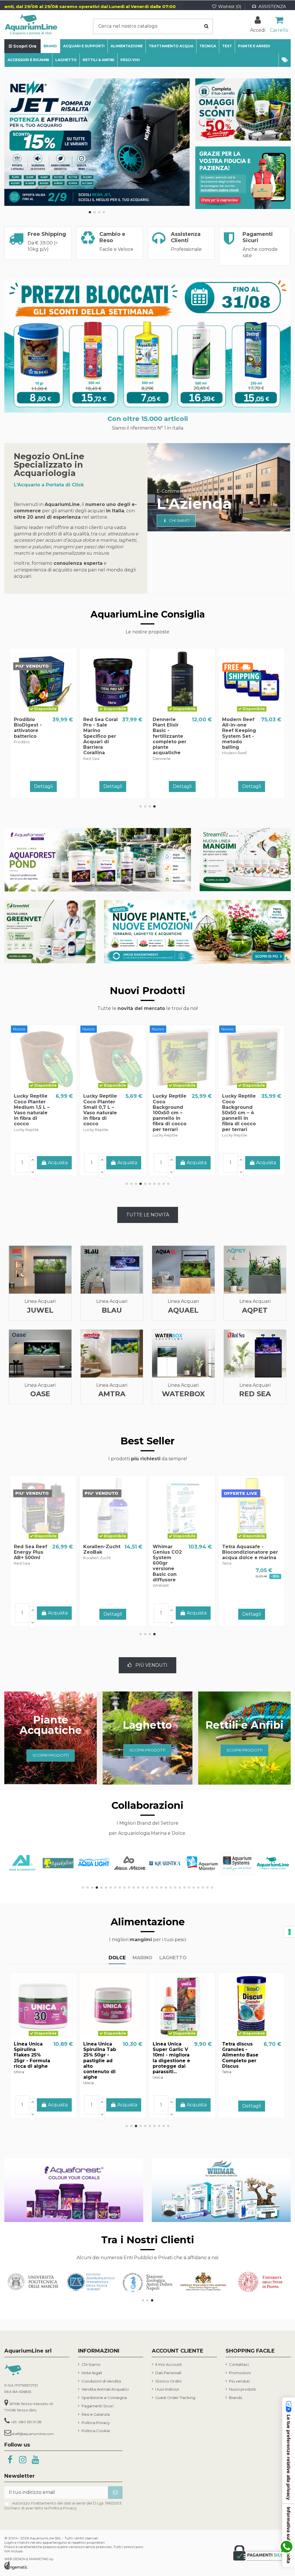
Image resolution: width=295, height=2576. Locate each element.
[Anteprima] (52, 712)
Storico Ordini (168, 2381)
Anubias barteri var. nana (172, 1549)
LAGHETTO (173, 1958)
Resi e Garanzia (96, 2414)
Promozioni (240, 2373)
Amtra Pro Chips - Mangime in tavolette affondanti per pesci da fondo (34, 2055)
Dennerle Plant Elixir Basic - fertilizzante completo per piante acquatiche (31, 736)
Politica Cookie (96, 2431)
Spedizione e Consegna (104, 2398)
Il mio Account (169, 2364)
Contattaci (239, 2364)
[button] (285, 60)
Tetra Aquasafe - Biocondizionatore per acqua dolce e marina (42, 1552)
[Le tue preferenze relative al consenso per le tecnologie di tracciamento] (290, 1932)
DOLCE (117, 1958)
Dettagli (43, 786)
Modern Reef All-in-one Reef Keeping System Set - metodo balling (100, 733)
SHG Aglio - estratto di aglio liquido (99, 2049)
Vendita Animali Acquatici (105, 2389)
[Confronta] (44, 712)
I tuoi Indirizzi (167, 2389)
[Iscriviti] (115, 2493)
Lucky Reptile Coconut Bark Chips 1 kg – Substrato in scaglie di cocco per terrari (100, 1113)
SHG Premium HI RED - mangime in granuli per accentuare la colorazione (170, 733)
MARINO (142, 1958)
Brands (236, 2398)
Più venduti (239, 2381)
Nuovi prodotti (243, 2389)
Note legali (92, 2373)
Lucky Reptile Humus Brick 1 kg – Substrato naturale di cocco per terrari (240, 1110)
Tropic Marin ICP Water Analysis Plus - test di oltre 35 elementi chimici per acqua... (239, 736)
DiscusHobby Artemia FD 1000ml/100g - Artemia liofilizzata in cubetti (240, 2058)
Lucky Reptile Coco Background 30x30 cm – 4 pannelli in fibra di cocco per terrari (31, 1113)
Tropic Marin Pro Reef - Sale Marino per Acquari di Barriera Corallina (240, 1560)
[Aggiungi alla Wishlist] (34, 712)
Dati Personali (168, 2373)
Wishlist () (230, 6)
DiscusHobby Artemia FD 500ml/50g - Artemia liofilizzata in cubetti (169, 2058)
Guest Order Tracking (175, 2398)
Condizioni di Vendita (101, 2381)
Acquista (266, 785)
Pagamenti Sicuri (98, 2406)
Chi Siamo (91, 2364)
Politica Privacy (96, 2423)
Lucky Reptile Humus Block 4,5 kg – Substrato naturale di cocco (170, 1110)
